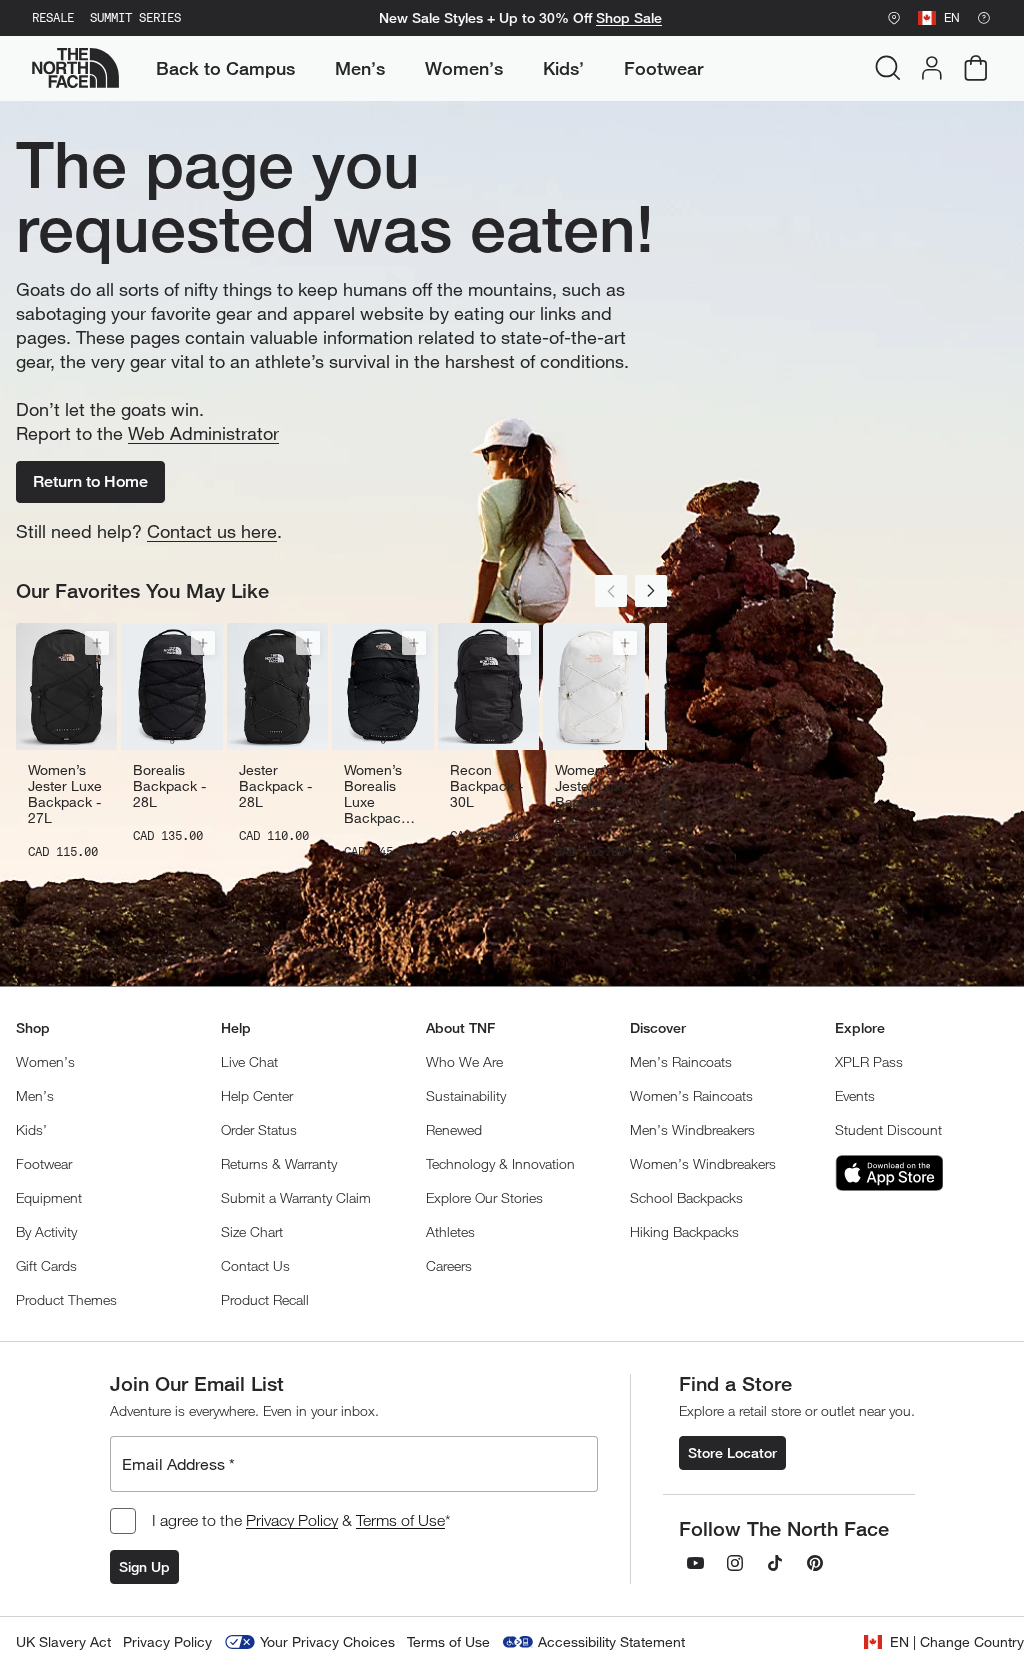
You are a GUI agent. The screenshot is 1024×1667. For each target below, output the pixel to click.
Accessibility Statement (611, 1641)
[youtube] (695, 1563)
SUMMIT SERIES (135, 18)
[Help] (984, 18)
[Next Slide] (651, 591)
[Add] (97, 643)
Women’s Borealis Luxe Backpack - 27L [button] (380, 794)
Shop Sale (629, 18)
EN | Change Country (957, 1641)
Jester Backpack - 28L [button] (275, 786)
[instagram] (735, 1563)
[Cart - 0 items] (976, 68)
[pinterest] (815, 1563)
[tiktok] (775, 1563)
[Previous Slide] (611, 591)
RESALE (53, 18)
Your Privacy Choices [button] (327, 1641)
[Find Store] (894, 18)
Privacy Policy (292, 1520)
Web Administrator (203, 433)
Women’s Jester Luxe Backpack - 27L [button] (65, 794)
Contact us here (212, 531)
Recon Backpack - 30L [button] (486, 786)
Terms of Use (400, 1520)
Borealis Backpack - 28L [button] (169, 786)
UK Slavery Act (63, 1641)
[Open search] (888, 68)
